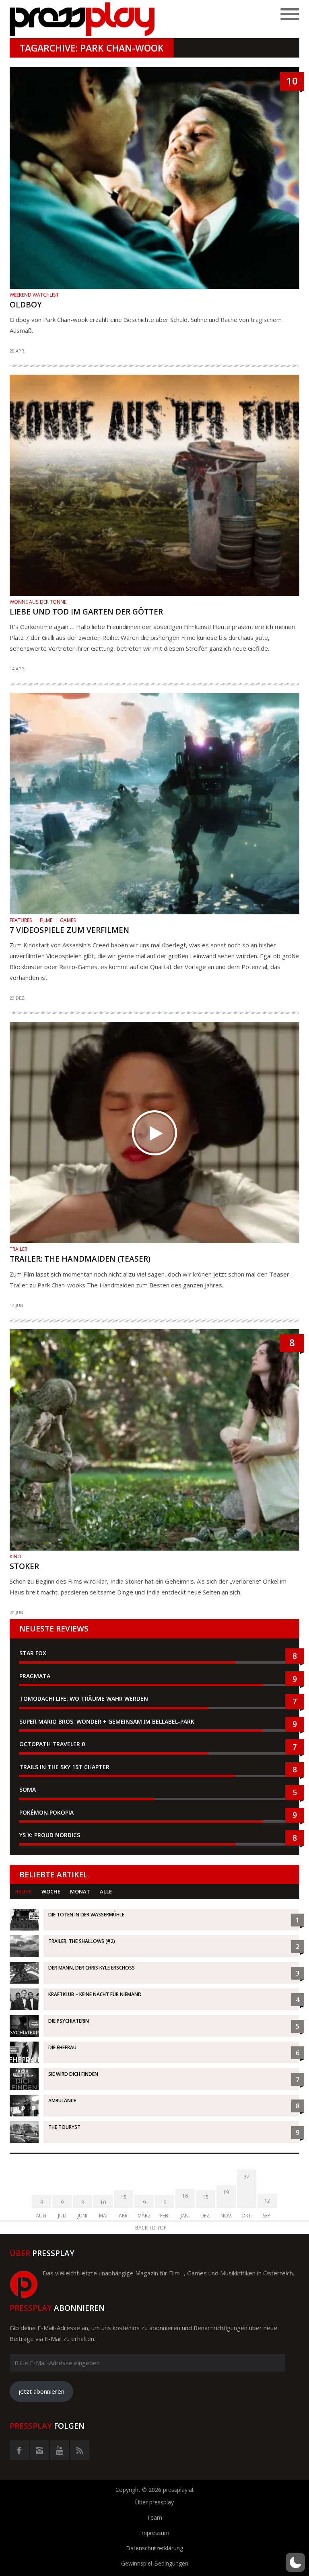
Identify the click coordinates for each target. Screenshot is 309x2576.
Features (21, 920)
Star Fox (33, 1653)
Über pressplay (154, 2502)
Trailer (19, 1249)
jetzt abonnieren (41, 2391)
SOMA (28, 1789)
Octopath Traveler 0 (52, 1744)
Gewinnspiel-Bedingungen (155, 2563)
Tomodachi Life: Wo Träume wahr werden (84, 1698)
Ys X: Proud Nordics (50, 1835)
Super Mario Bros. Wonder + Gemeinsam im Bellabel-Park (107, 1721)
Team (154, 2517)
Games (68, 920)
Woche (51, 1891)
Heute (23, 1891)
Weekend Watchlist (34, 295)
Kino (15, 1556)
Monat (80, 1891)
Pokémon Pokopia (46, 1812)
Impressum (155, 2533)
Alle (106, 1891)
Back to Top (151, 2228)
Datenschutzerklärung (154, 2548)
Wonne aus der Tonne (38, 602)
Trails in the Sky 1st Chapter (65, 1767)
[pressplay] (82, 19)
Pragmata (35, 1676)
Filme (46, 920)
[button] (295, 2562)
